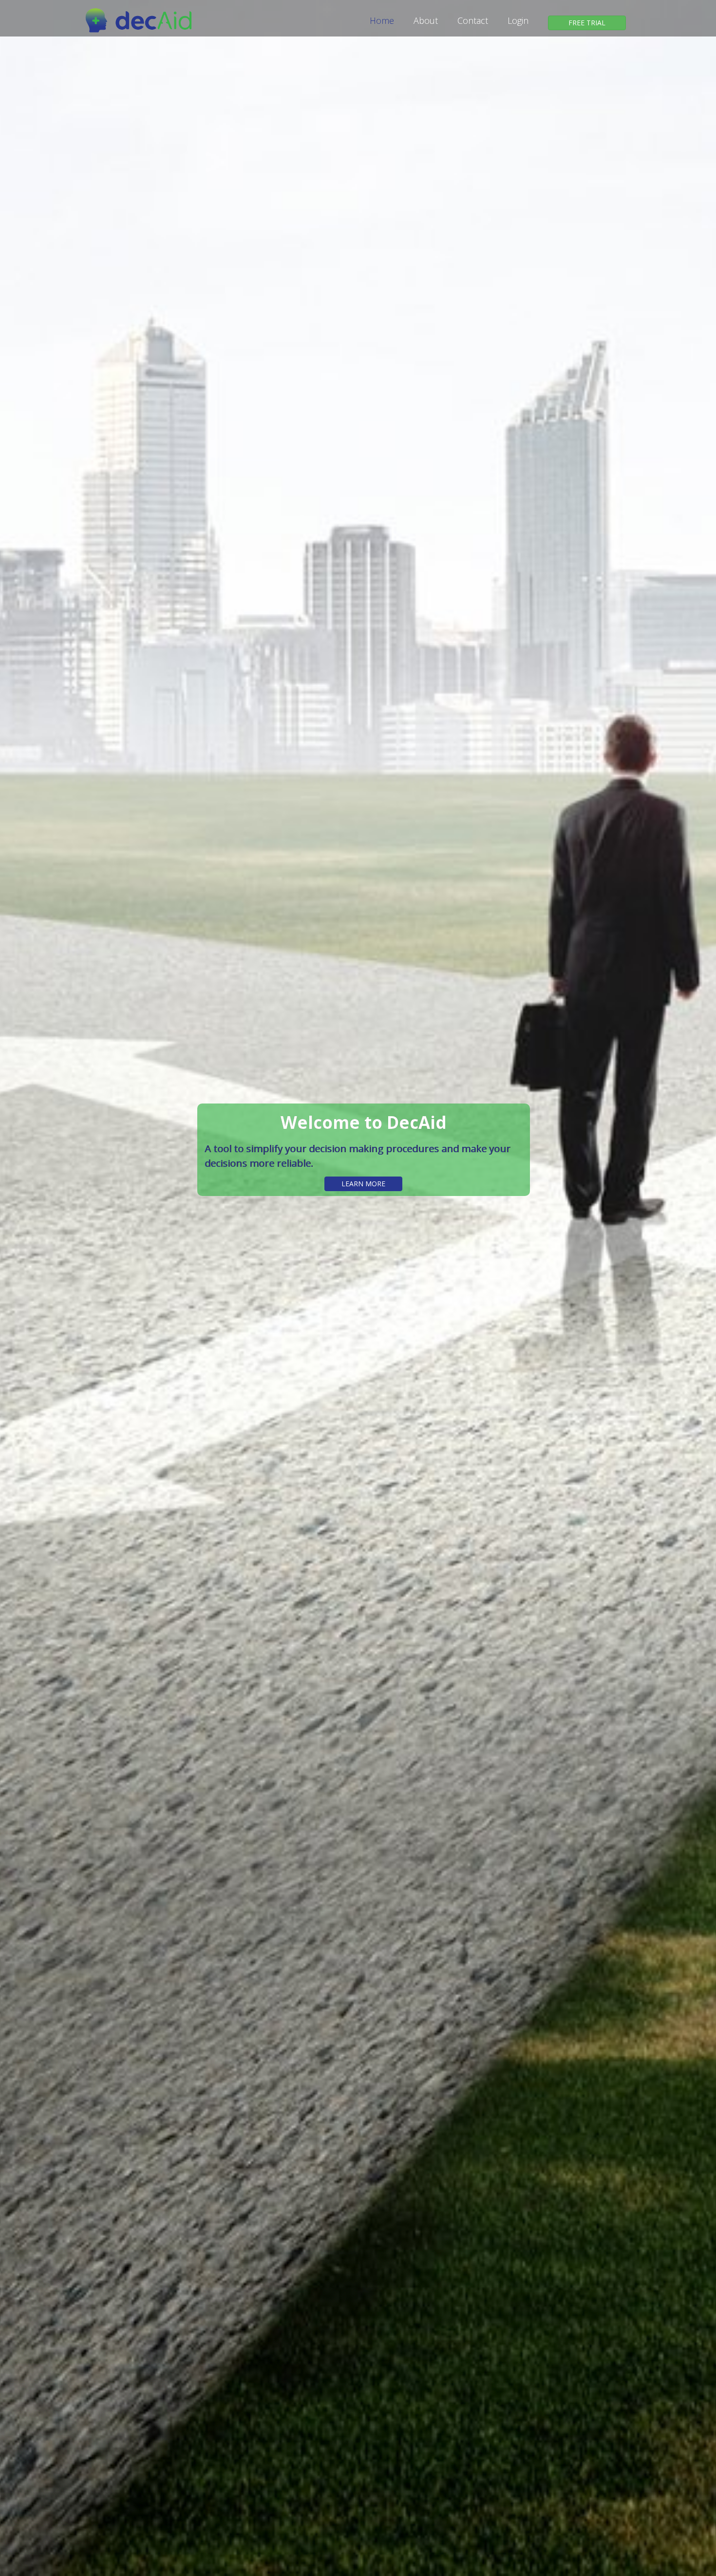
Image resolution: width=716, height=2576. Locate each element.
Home (382, 20)
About (426, 20)
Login (518, 20)
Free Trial (587, 23)
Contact (473, 20)
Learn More (363, 1184)
